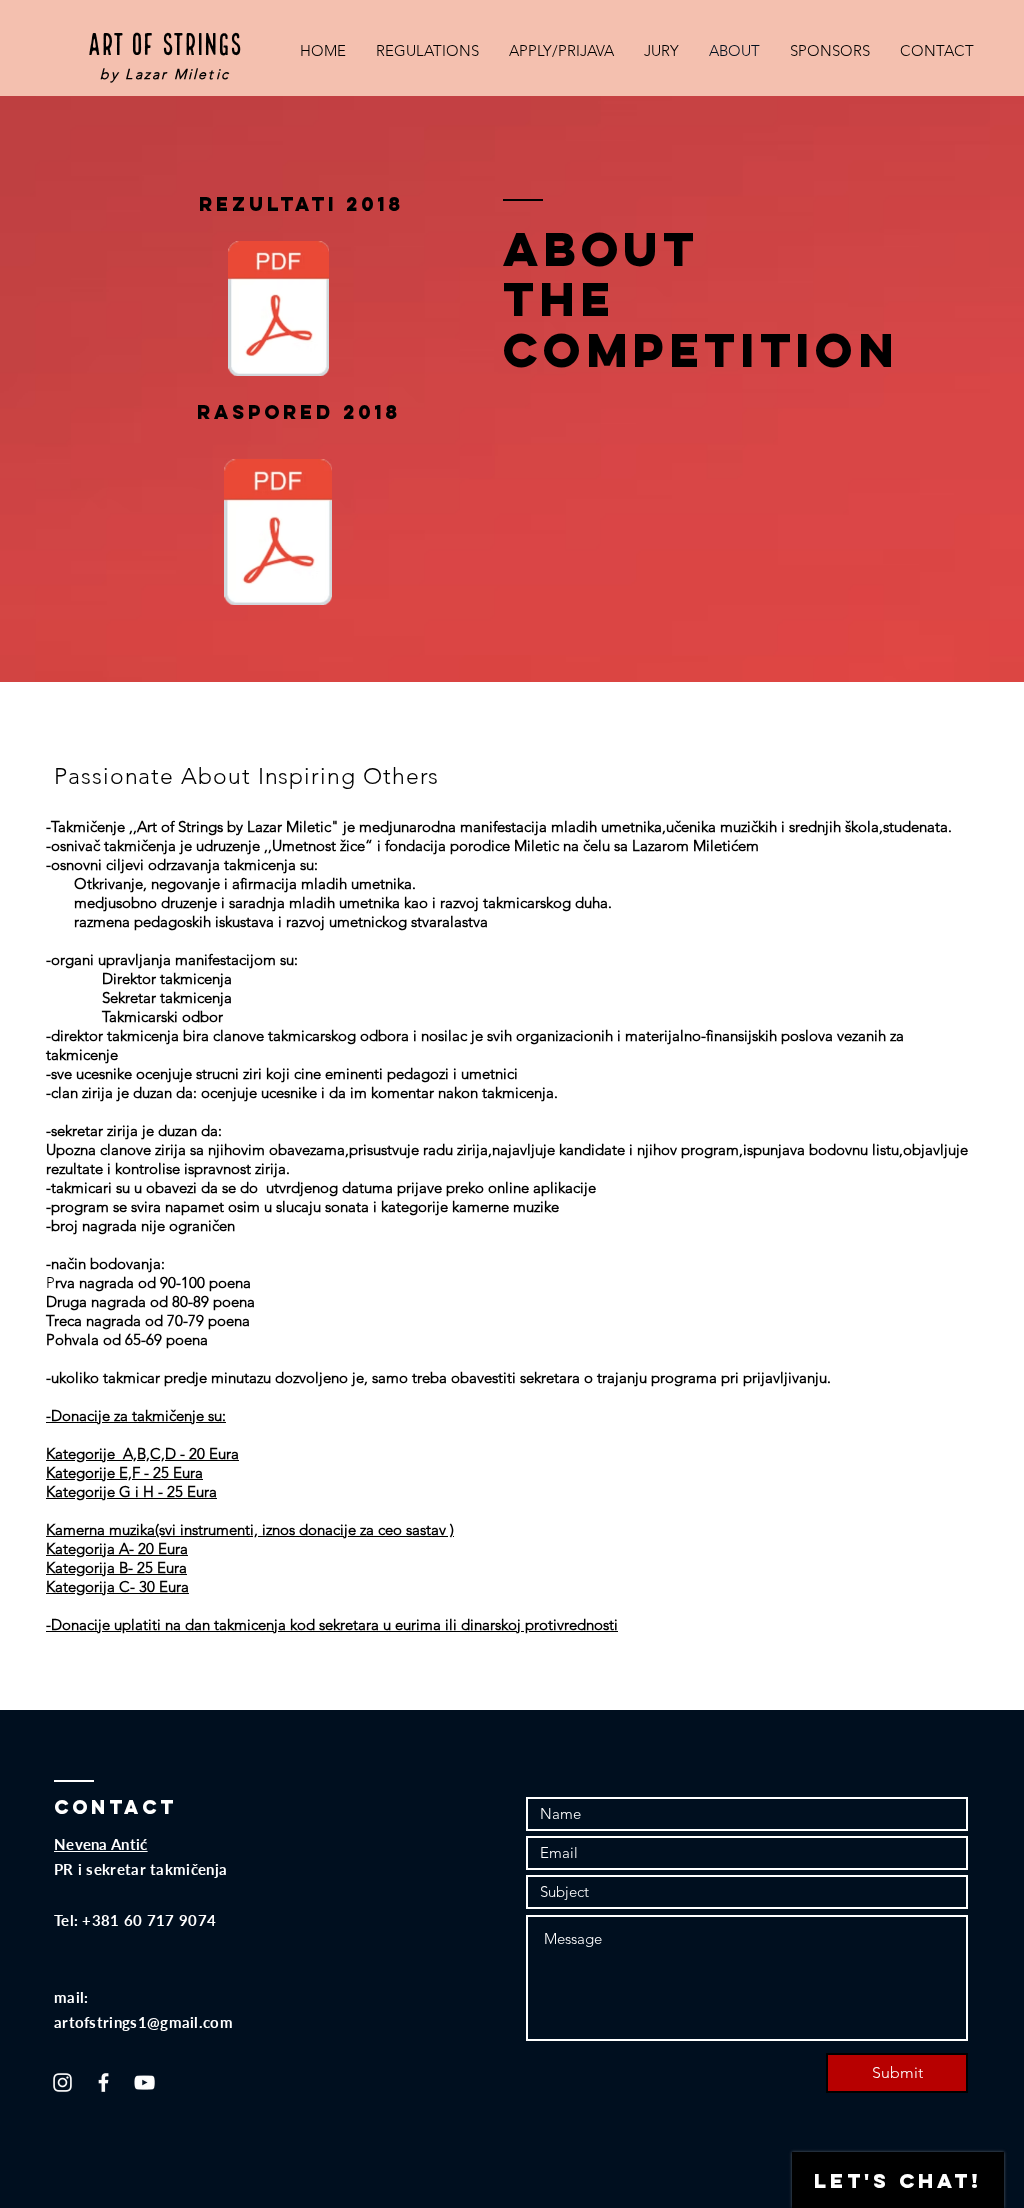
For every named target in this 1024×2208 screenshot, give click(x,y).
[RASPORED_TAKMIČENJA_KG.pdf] (278, 534)
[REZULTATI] (278, 311)
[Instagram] (62, 2082)
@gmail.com (190, 2022)
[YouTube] (144, 2082)
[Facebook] (103, 2082)
